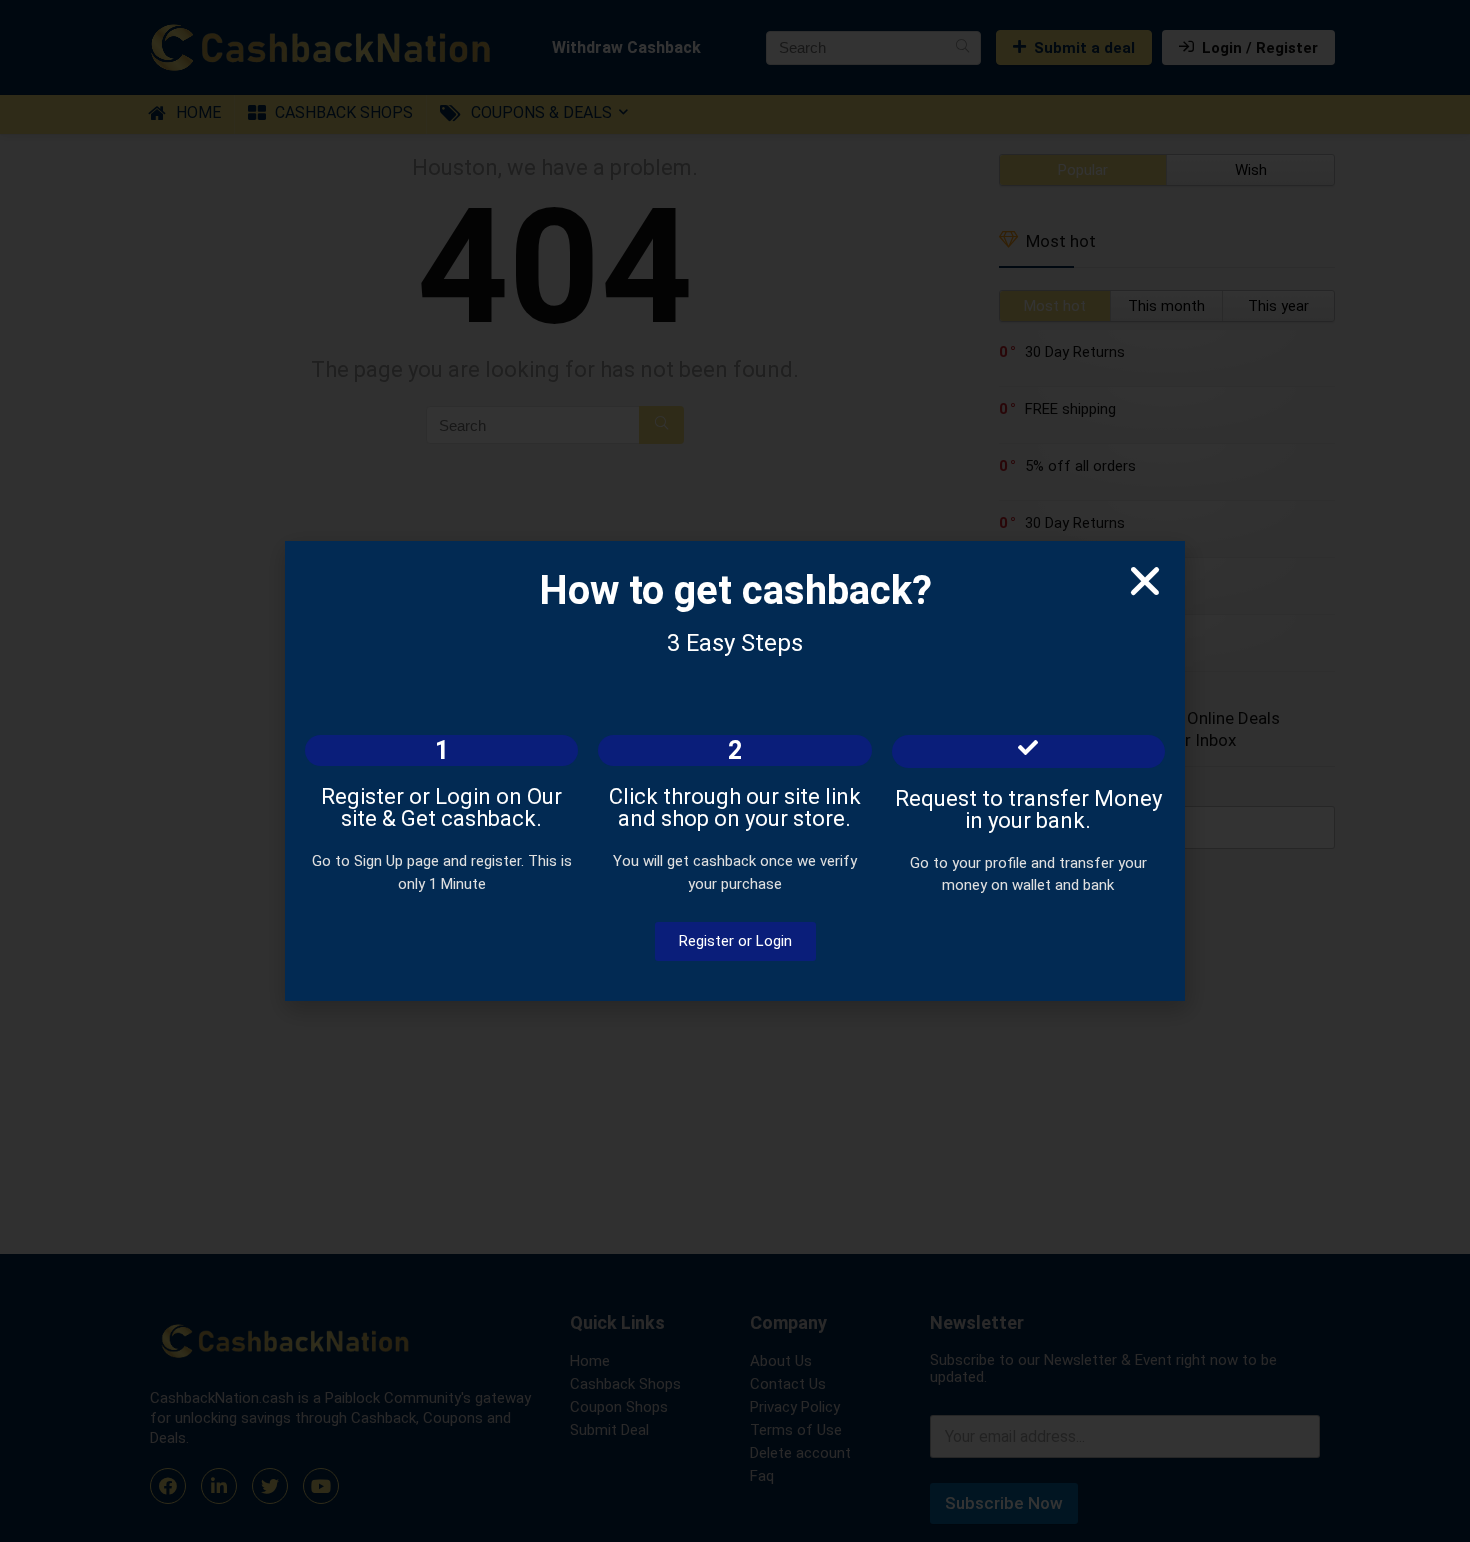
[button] (1145, 581)
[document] (735, 771)
